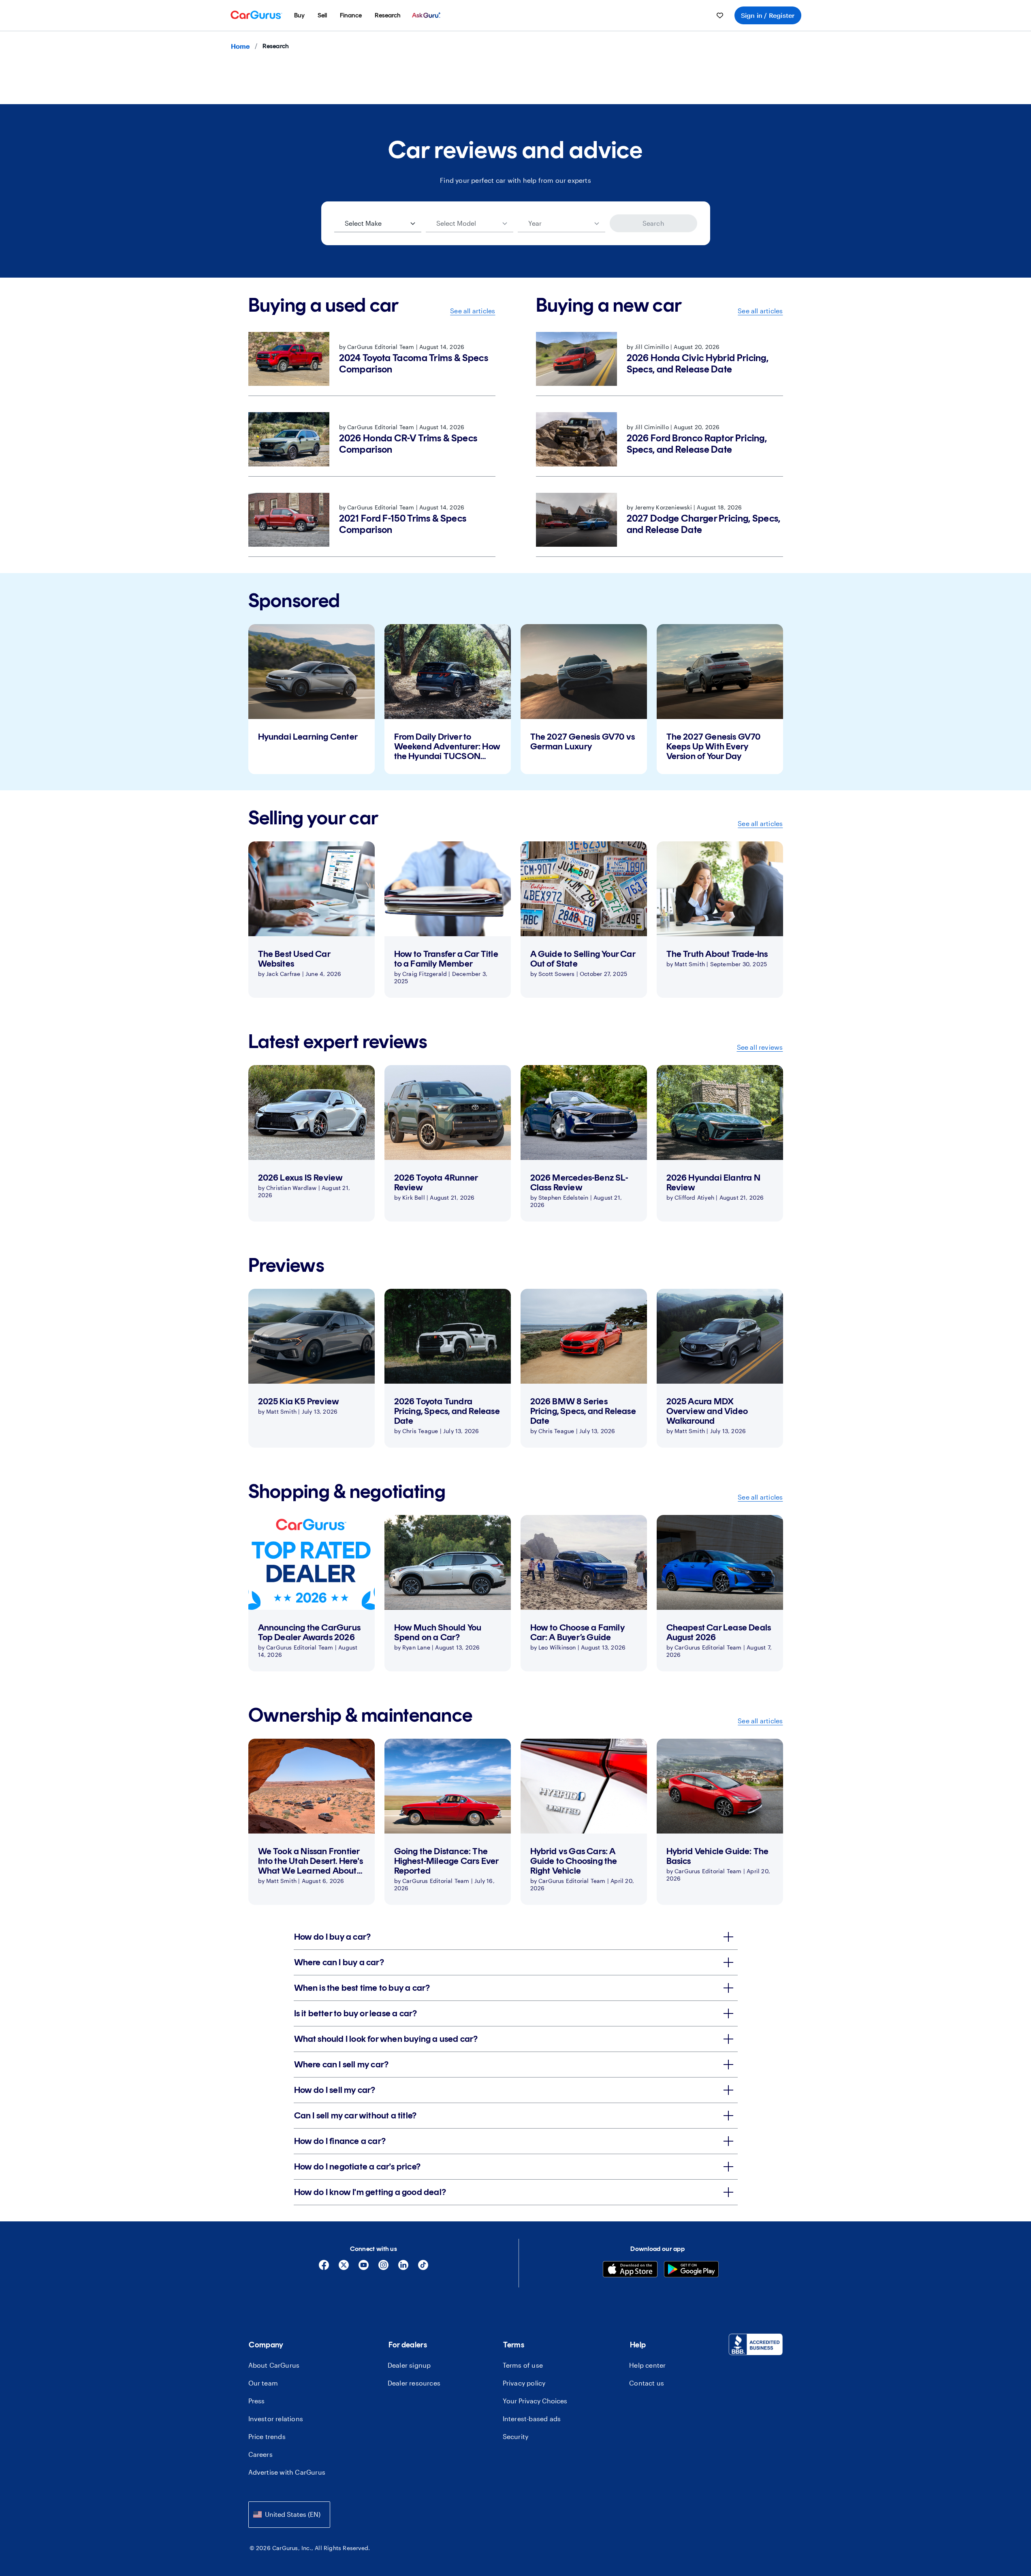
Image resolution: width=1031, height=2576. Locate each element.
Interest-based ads (532, 2419)
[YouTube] (364, 2268)
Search (653, 223)
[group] (312, 699)
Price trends (267, 2436)
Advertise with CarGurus (287, 2472)
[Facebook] (324, 2268)
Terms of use (523, 2365)
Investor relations (276, 2419)
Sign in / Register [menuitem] (768, 15)
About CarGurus (274, 2365)
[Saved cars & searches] (720, 15)
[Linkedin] (403, 2268)
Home (240, 46)
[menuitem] (299, 15)
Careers (260, 2454)
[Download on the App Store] (630, 2270)
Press (257, 2401)
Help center (647, 2365)
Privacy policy (524, 2383)
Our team (263, 2383)
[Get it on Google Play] (691, 2270)
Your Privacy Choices (535, 2401)
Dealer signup (409, 2365)
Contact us (647, 2383)
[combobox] (289, 2515)
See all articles (473, 311)
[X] (344, 2268)
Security (516, 2436)
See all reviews (760, 1047)
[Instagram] (383, 2268)
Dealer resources (414, 2383)
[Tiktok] (423, 2268)
